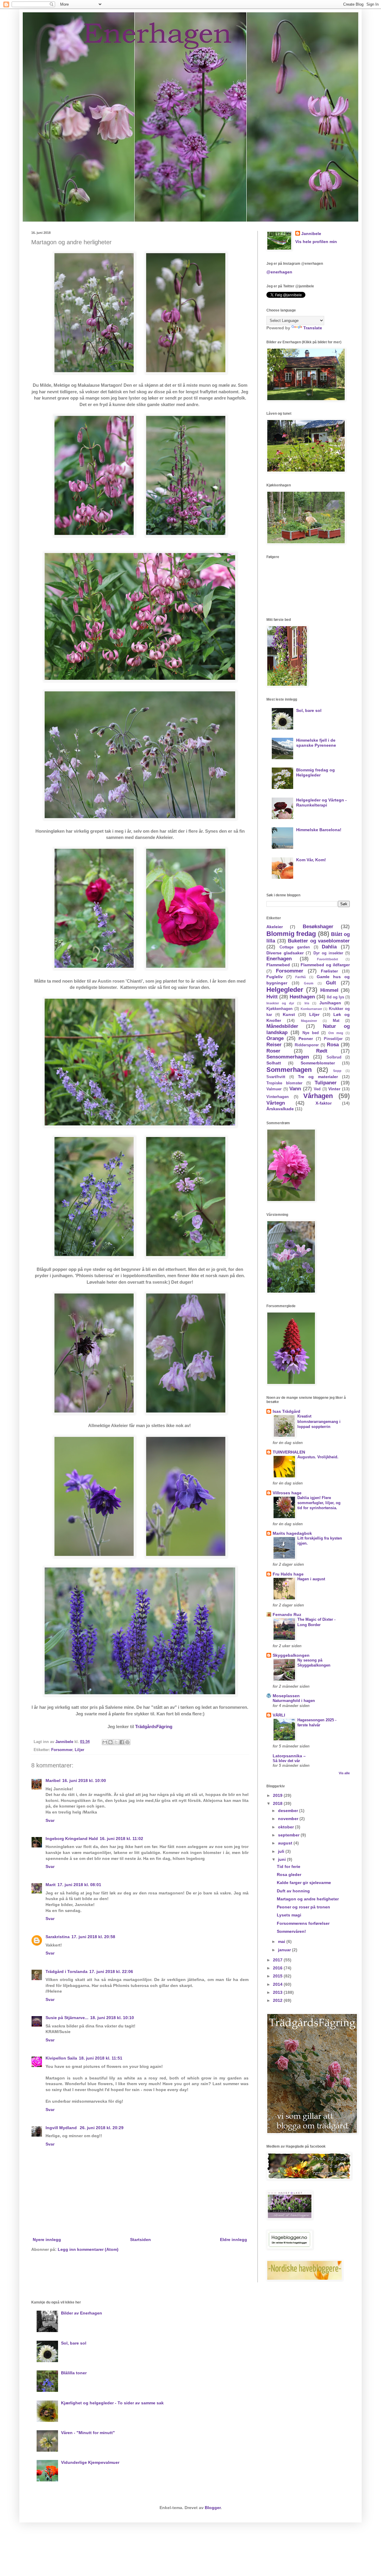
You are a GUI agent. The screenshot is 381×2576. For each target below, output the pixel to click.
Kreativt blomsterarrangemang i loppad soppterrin (319, 1421)
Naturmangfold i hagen (294, 1701)
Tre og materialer (318, 1077)
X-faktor (324, 1103)
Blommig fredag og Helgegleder (316, 772)
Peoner (306, 1039)
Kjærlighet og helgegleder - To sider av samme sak (112, 2403)
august (286, 1843)
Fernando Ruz (287, 1614)
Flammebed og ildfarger (325, 965)
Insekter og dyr (280, 1003)
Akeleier (275, 927)
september (289, 1835)
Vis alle (344, 1773)
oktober (286, 1827)
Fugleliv (275, 977)
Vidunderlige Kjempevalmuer (90, 2462)
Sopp (337, 1071)
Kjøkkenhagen (279, 1009)
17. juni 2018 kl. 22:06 (111, 1971)
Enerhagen (279, 959)
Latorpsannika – (289, 1756)
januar (285, 1950)
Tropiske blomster (284, 1083)
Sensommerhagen (288, 1057)
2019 (278, 1795)
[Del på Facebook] (122, 1742)
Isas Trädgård (286, 1411)
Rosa (333, 1045)
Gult (331, 983)
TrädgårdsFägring (154, 1727)
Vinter (334, 1089)
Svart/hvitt (276, 1077)
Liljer (79, 1750)
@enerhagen (279, 272)
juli (282, 1851)
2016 (278, 1968)
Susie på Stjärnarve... (67, 2018)
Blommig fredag (291, 934)
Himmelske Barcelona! (319, 830)
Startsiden (140, 2240)
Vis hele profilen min (316, 242)
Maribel (53, 1781)
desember (289, 1811)
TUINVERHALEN (289, 1452)
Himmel (329, 990)
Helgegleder (285, 990)
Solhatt (274, 1063)
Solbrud (334, 1057)
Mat (336, 1021)
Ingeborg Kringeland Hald (72, 1839)
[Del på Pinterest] (127, 1742)
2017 (278, 1960)
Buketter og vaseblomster (319, 941)
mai (282, 1941)
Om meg (336, 1033)
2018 (278, 1803)
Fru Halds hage (288, 1574)
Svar (50, 1820)
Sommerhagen (289, 1070)
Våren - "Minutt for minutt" (88, 2433)
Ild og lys (335, 997)
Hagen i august (311, 1579)
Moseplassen (286, 1696)
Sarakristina (58, 1937)
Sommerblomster (318, 1063)
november (289, 1819)
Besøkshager (318, 927)
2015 (278, 1976)
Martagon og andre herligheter (308, 1899)
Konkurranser (311, 1009)
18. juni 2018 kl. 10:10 (112, 2018)
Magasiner (309, 1021)
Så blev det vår (286, 1761)
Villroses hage (287, 1493)
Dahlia (329, 947)
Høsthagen (302, 997)
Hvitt (272, 997)
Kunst (289, 1014)
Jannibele (311, 234)
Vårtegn (276, 1103)
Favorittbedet (328, 959)
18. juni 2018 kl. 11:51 (101, 2058)
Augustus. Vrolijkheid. (318, 1457)
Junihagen (330, 1003)
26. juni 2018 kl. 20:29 (102, 2128)
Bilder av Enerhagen (82, 2313)
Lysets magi (289, 1915)
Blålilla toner (74, 2373)
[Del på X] (116, 1742)
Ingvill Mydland (62, 2128)
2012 (278, 2000)
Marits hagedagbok (292, 1533)
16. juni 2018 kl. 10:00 (84, 1781)
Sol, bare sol (309, 710)
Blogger (213, 2508)
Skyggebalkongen (291, 1655)
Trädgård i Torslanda (67, 1971)
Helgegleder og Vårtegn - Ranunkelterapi (321, 802)
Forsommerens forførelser (303, 1923)
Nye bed (311, 1033)
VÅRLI (279, 1715)
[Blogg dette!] (110, 1742)
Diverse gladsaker (285, 953)
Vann (295, 1089)
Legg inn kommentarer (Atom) (88, 2249)
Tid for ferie (289, 1866)
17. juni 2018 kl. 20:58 (93, 1937)
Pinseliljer (333, 1039)
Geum (309, 983)
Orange (275, 1038)
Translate (313, 328)
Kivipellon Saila (61, 2058)
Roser (273, 1051)
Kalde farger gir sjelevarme (304, 1883)
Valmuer (274, 1089)
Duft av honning (293, 1891)
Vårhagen (318, 1096)
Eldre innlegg (234, 2240)
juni (282, 1859)
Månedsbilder (282, 1026)
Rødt (322, 1051)
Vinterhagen (278, 1097)
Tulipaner (326, 1083)
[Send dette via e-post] (105, 1742)
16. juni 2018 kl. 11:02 (121, 1839)
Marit (51, 1885)
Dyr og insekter (328, 953)
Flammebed (278, 965)
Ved (317, 1089)
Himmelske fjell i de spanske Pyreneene (316, 743)
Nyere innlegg (47, 2240)
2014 (278, 1984)
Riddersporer (307, 1045)
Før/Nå (300, 977)
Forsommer (62, 1750)
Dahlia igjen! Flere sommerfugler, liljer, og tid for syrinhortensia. (319, 1503)
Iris (307, 1003)
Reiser (274, 1045)
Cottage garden (295, 947)
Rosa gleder (289, 1875)
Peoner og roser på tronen (303, 1907)
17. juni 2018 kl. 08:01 (79, 1885)
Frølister (329, 971)
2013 (278, 1992)
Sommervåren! (291, 1931)
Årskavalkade (280, 1109)
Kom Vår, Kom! (311, 860)
